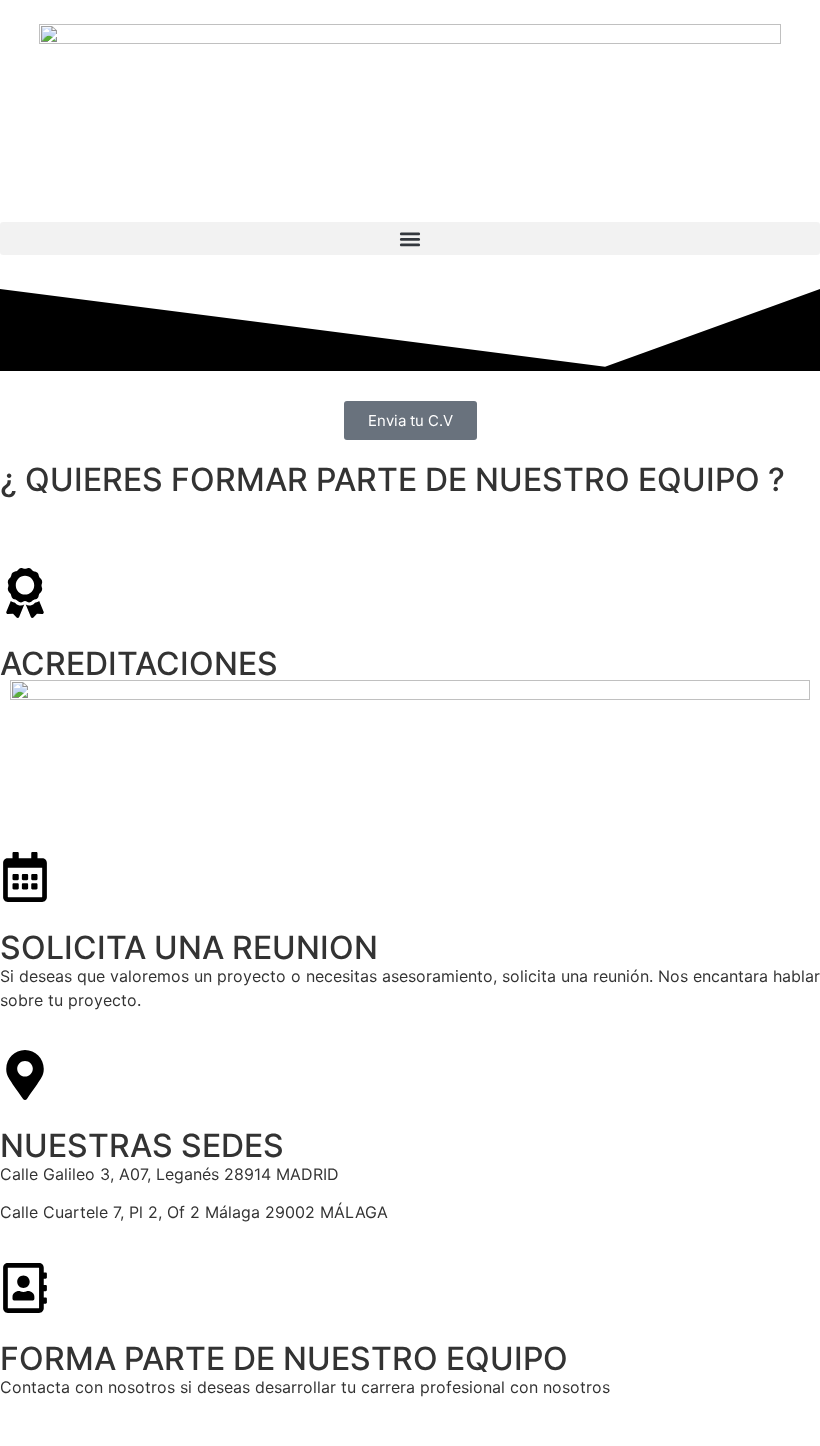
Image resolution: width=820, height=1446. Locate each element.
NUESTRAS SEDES (142, 1145)
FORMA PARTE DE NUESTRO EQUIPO (284, 1358)
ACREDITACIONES (139, 663)
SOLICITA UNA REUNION (189, 947)
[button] (410, 238)
